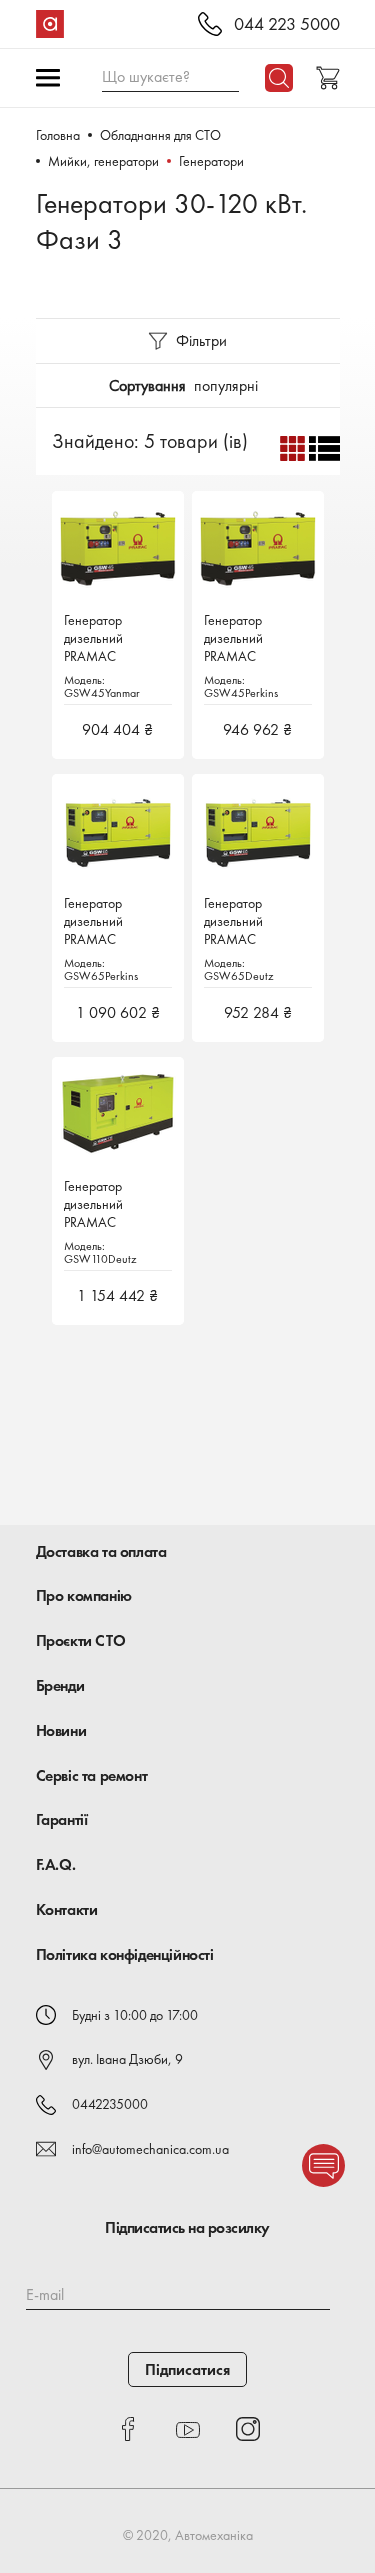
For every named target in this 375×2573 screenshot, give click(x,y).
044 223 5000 (287, 24)
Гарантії (62, 1819)
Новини (61, 1730)
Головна (58, 135)
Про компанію (84, 1595)
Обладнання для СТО (160, 135)
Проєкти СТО (81, 1640)
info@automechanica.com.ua (150, 2149)
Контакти (67, 1909)
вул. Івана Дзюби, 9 (127, 2059)
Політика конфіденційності (125, 1954)
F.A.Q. (56, 1864)
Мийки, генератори (103, 161)
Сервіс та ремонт (92, 1775)
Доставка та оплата (101, 1551)
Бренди (60, 1685)
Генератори (211, 161)
